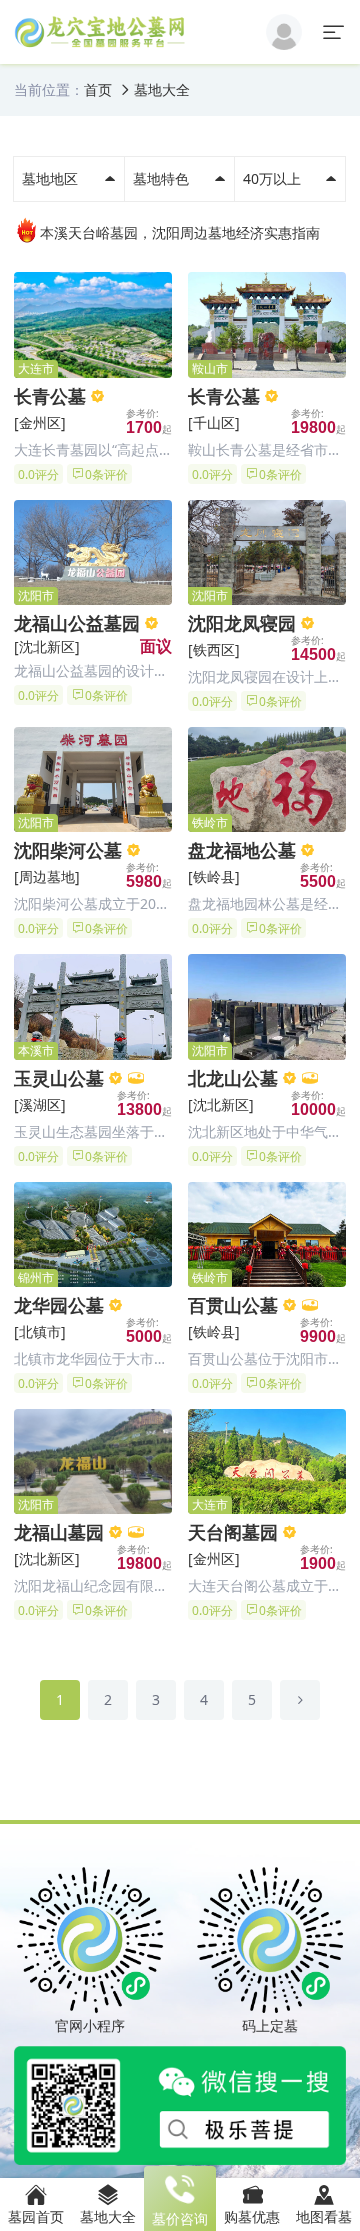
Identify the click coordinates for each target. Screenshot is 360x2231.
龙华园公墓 (59, 1305)
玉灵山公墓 (59, 1078)
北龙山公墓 (233, 1078)
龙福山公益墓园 (77, 623)
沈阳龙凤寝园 (242, 623)
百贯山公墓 (233, 1305)
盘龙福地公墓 (242, 850)
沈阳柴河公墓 (68, 850)
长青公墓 (50, 396)
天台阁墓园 (233, 1532)
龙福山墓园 (59, 1532)
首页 (98, 89)
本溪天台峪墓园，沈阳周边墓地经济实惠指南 (180, 232)
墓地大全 (162, 89)
